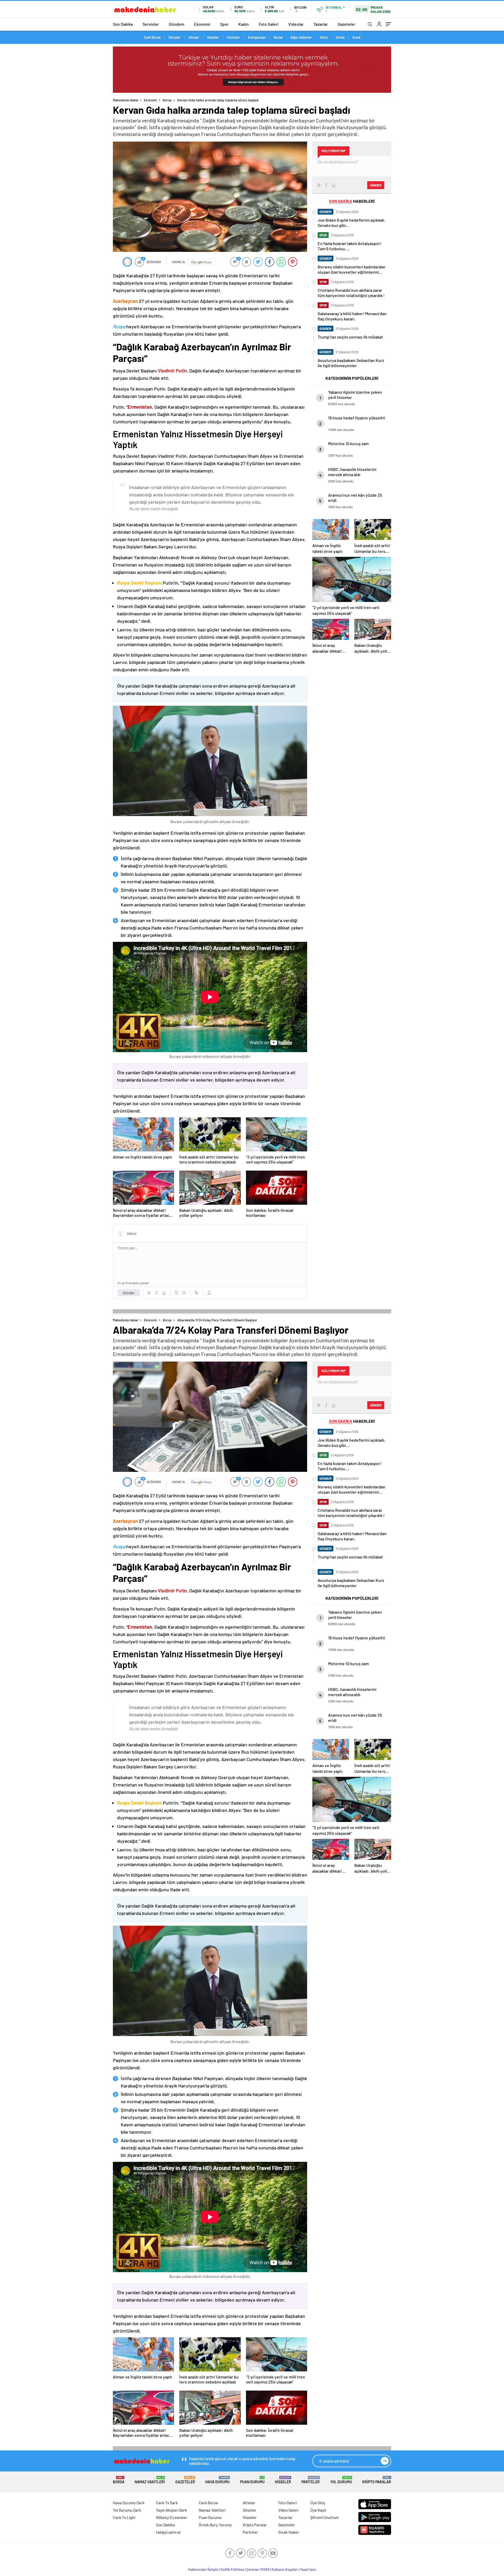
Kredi (356, 37)
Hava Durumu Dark (129, 2503)
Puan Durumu (252, 2480)
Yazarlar (321, 24)
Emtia (340, 37)
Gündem (177, 24)
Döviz (324, 37)
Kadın (244, 24)
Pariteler (233, 37)
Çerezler (253, 2569)
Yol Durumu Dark (127, 2510)
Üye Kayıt (318, 2510)
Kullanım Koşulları (285, 2569)
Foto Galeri (269, 24)
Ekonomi (202, 24)
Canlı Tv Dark (167, 2503)
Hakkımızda (197, 2569)
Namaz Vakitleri (150, 2480)
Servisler (151, 24)
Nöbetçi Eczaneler (172, 2517)
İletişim (213, 2569)
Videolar (296, 24)
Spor (224, 24)
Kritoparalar (257, 37)
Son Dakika (123, 24)
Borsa (278, 37)
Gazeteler (346, 24)
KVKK (265, 2569)
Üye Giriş (318, 2503)
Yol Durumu (341, 2480)
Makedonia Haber (126, 100)
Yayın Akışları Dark (172, 2510)
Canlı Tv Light (124, 2517)
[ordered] (176, 1293)
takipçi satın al (168, 2532)
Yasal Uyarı (308, 2569)
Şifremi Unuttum (324, 2517)
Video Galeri (288, 2510)
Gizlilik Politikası (232, 2569)
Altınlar (194, 37)
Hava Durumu (217, 2480)
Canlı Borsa (152, 37)
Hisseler (213, 37)
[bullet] (184, 1293)
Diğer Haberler (301, 37)
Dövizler (175, 37)
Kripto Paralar (377, 2480)
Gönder (129, 1293)
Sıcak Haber (289, 2532)
